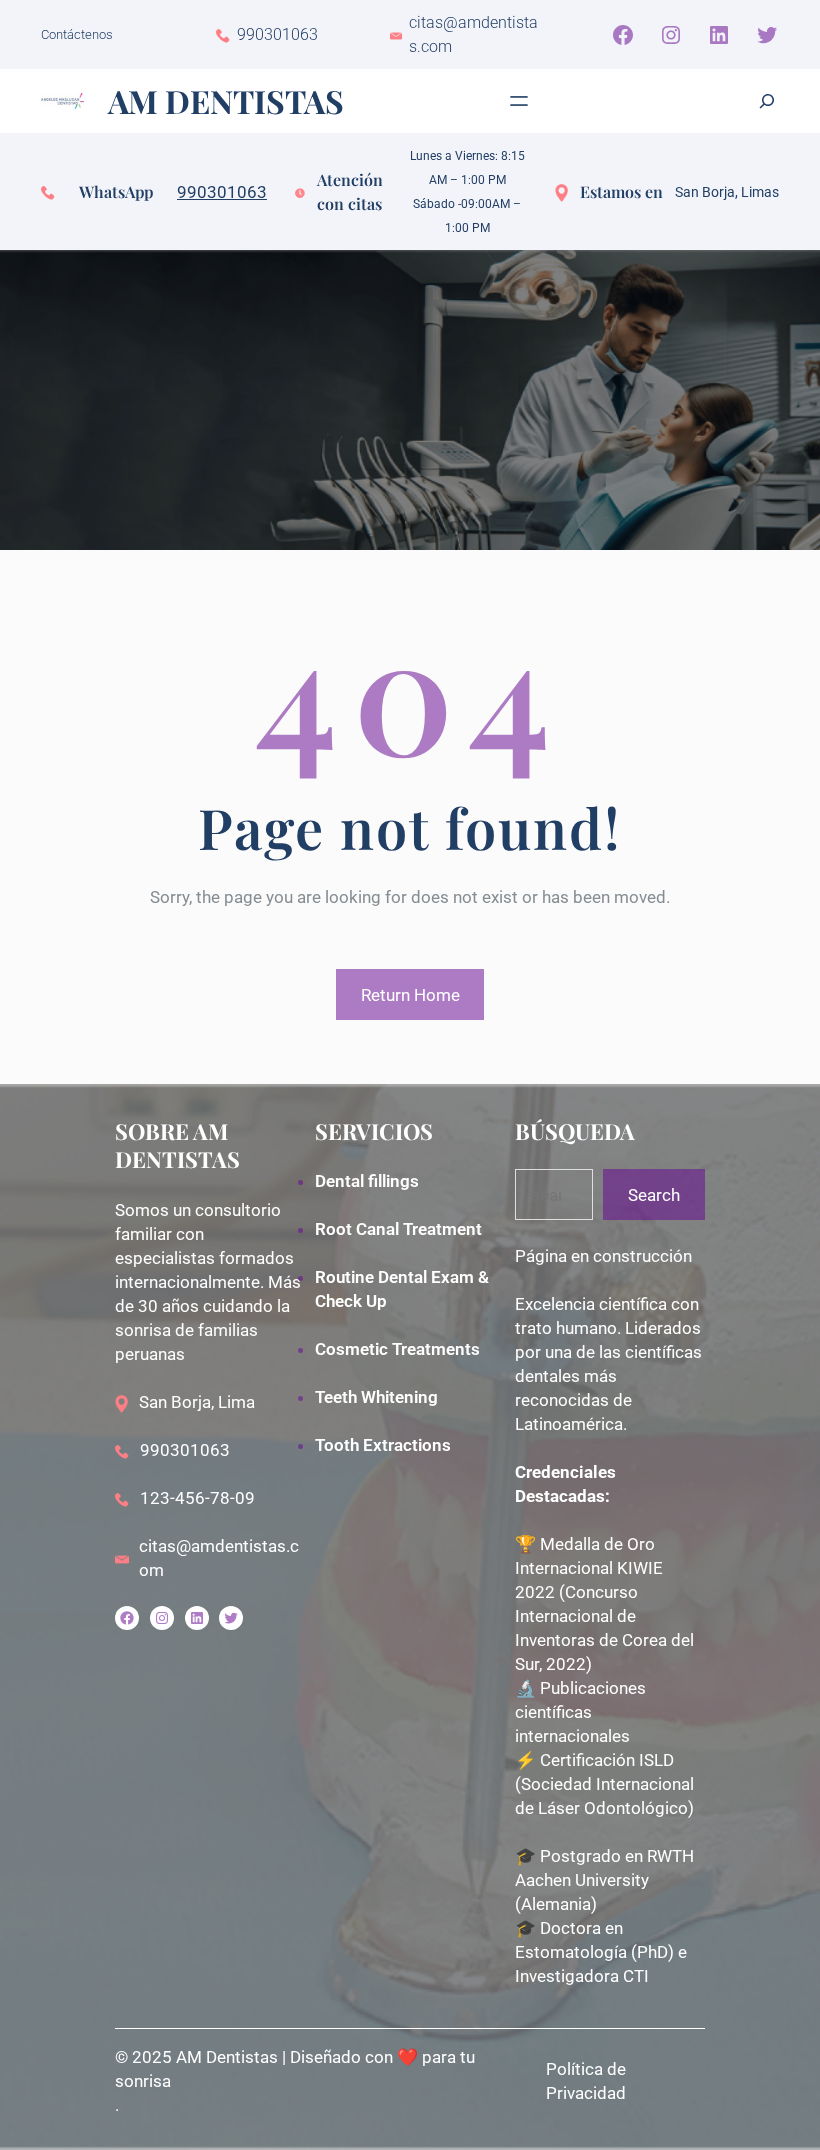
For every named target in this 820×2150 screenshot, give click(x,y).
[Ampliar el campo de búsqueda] (767, 101)
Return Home (410, 995)
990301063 (222, 192)
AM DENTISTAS (226, 100)
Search (654, 1195)
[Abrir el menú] (519, 101)
